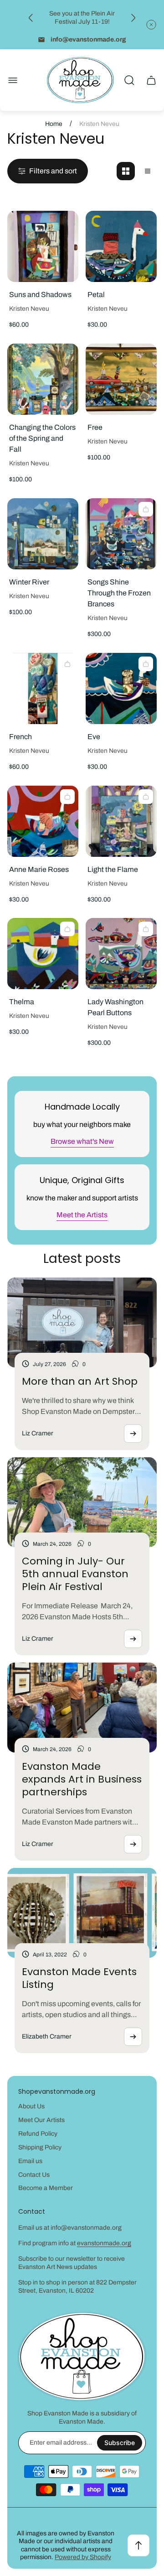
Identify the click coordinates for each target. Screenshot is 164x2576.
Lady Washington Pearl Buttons (115, 1007)
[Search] (129, 80)
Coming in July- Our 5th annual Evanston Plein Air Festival (75, 1574)
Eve (94, 737)
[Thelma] (43, 954)
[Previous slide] (31, 18)
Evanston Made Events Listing (79, 1978)
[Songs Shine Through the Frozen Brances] (121, 534)
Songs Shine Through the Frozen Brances (119, 593)
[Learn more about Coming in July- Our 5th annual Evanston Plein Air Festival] (133, 1639)
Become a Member (46, 2188)
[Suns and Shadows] (43, 246)
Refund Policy (38, 2134)
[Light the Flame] (121, 821)
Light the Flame (113, 869)
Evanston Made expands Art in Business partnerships (82, 1779)
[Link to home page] (82, 2357)
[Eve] (121, 688)
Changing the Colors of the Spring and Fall (42, 438)
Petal (96, 295)
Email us (30, 2161)
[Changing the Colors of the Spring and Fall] (43, 379)
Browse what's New (82, 1141)
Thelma (22, 1002)
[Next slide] (133, 18)
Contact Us (34, 2175)
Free (95, 427)
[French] (43, 688)
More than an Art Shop (80, 1381)
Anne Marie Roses (39, 869)
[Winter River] (43, 534)
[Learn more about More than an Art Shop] (133, 1434)
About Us (31, 2106)
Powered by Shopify (83, 2557)
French (20, 737)
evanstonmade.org (104, 2243)
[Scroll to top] (138, 2545)
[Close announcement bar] (151, 25)
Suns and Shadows (40, 295)
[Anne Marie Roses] (43, 821)
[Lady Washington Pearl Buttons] (121, 954)
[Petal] (121, 246)
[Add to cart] (146, 509)
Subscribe (120, 2443)
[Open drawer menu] (13, 80)
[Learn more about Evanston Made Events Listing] (133, 2037)
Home (54, 124)
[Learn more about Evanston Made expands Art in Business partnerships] (133, 1844)
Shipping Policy (40, 2147)
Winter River (29, 582)
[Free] (121, 379)
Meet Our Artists (41, 2120)
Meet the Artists (82, 1215)
